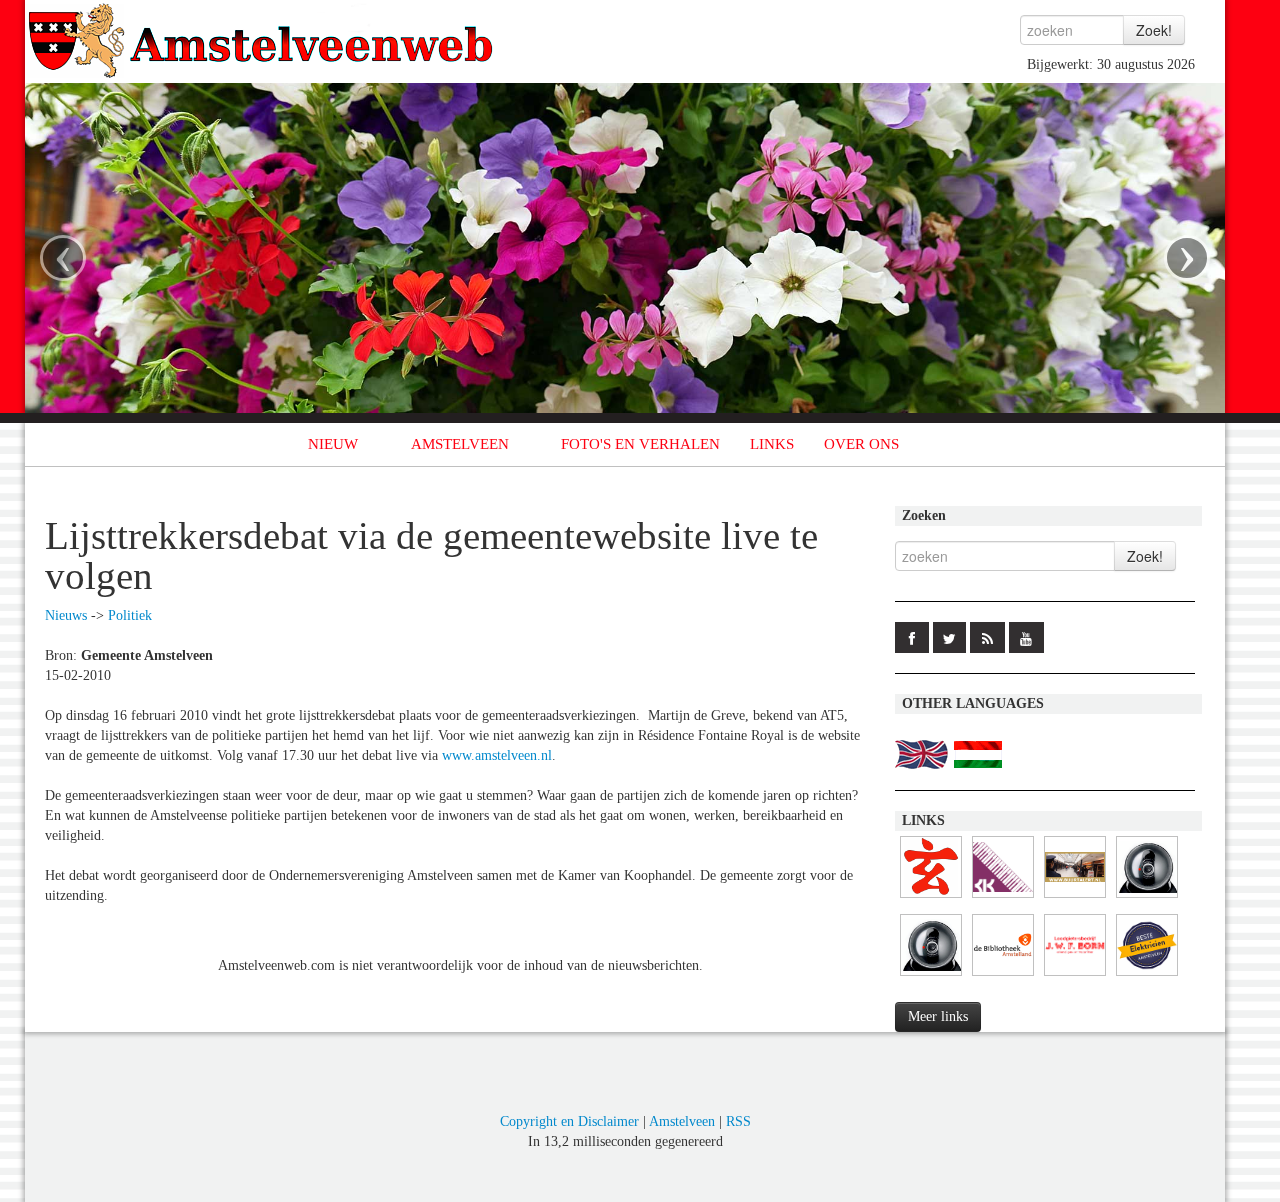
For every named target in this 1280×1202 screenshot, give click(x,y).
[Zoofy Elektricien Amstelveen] (1147, 976)
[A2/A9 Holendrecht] (1147, 898)
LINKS (772, 444)
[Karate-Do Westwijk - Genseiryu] (931, 898)
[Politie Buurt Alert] (1075, 898)
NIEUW (333, 444)
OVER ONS (861, 444)
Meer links (938, 1016)
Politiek (130, 615)
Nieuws (66, 615)
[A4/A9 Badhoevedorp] (931, 976)
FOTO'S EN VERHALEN (640, 444)
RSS (738, 1121)
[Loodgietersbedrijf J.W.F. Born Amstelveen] (1075, 976)
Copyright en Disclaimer (569, 1121)
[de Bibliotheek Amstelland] (1003, 976)
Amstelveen (682, 1121)
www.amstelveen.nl (497, 755)
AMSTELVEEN (460, 444)
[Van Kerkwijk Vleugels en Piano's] (1003, 898)
